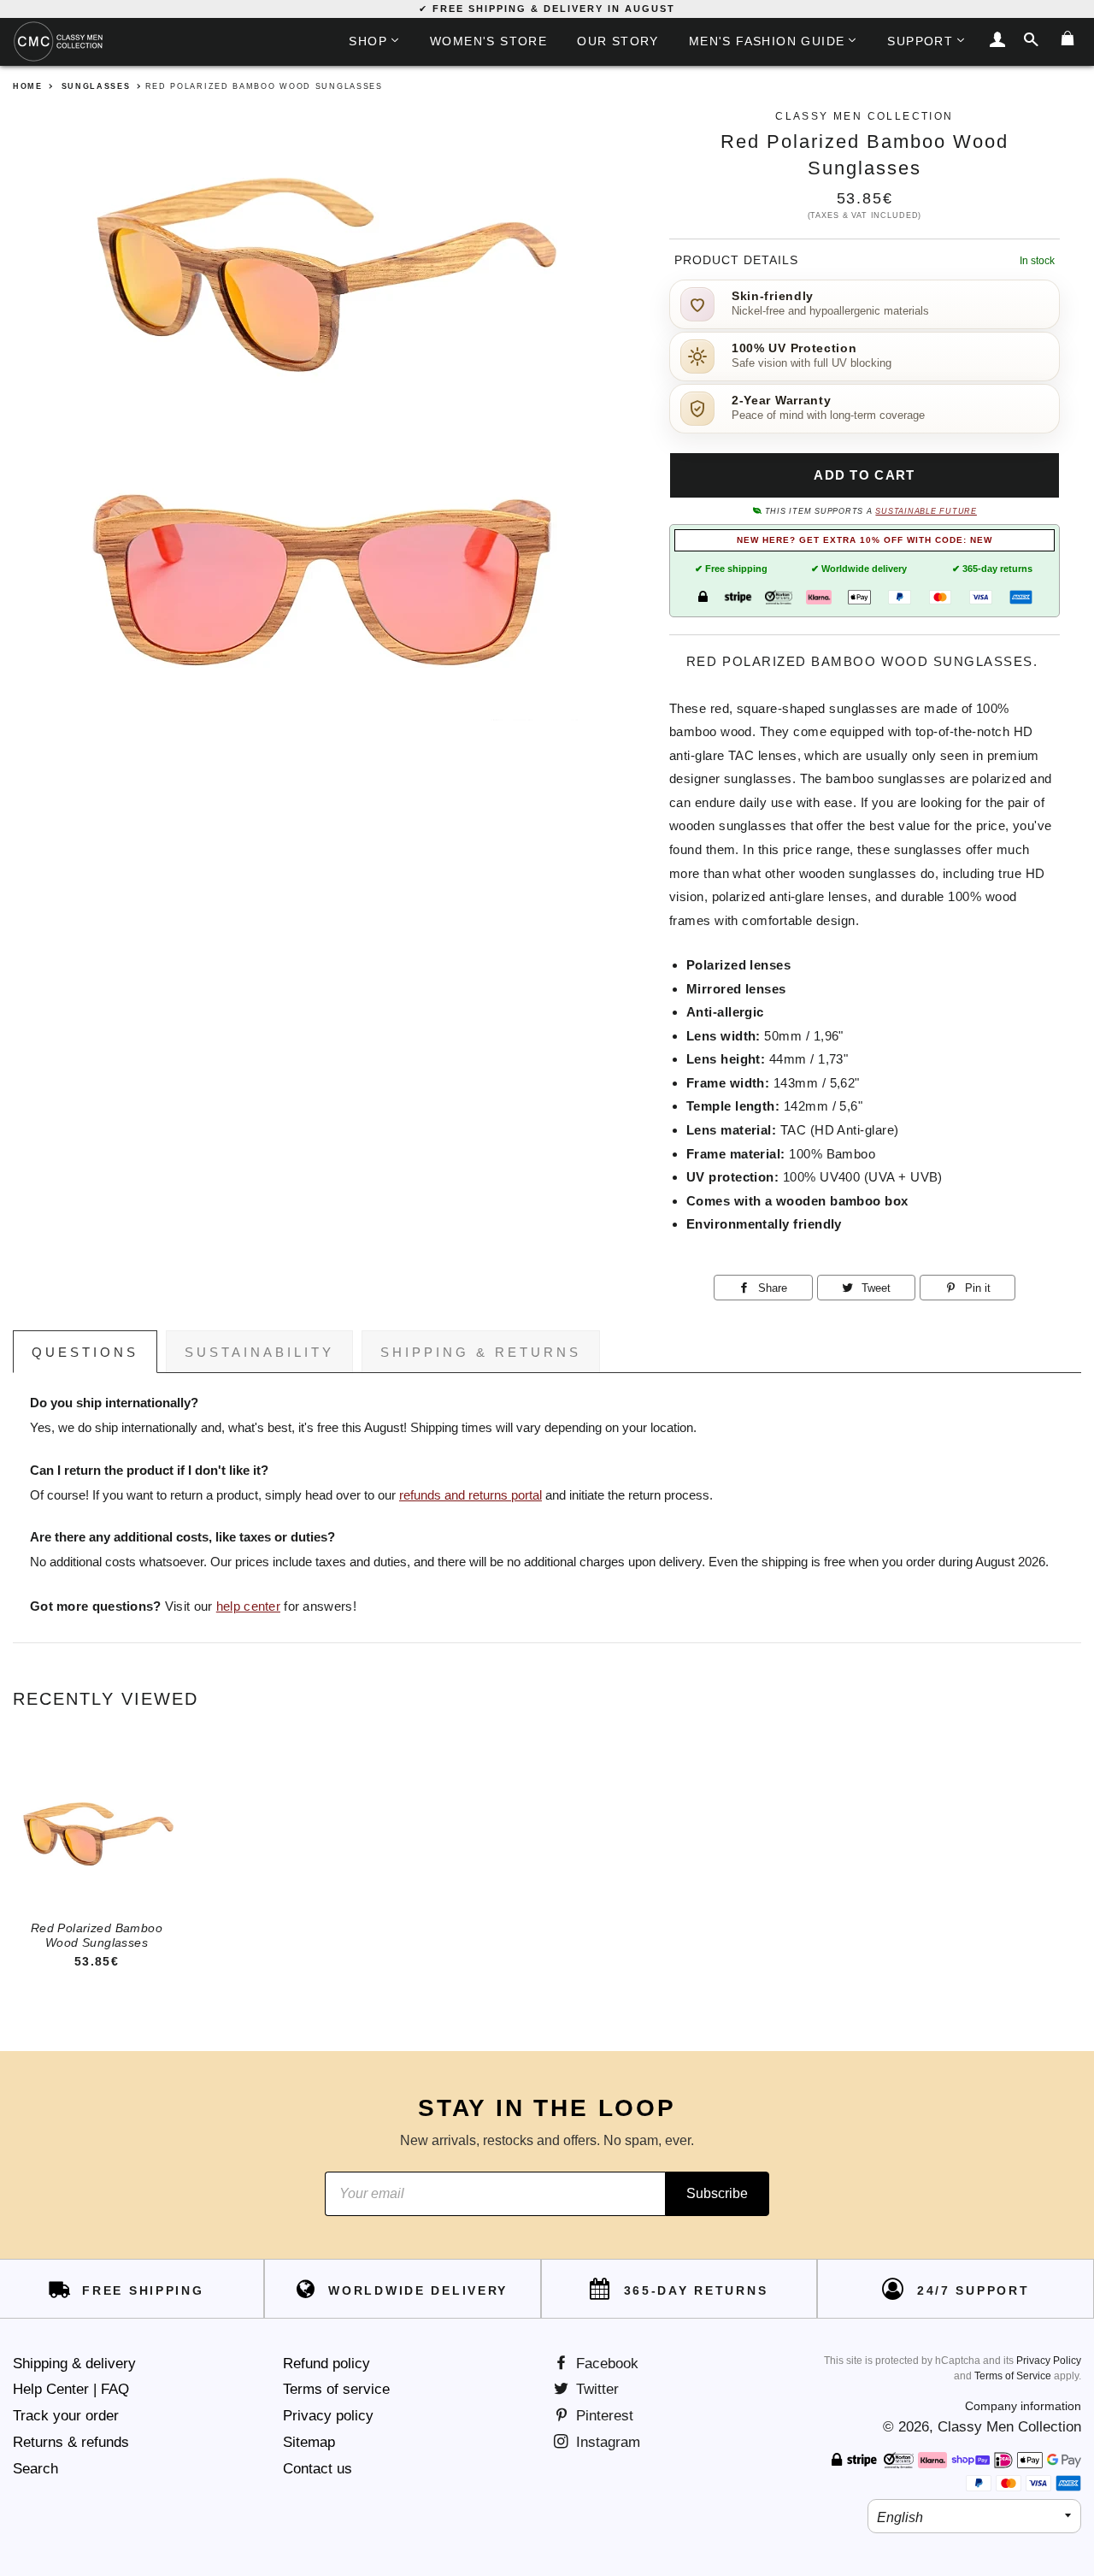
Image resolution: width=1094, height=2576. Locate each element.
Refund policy (326, 2364)
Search (35, 2469)
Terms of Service (1013, 2376)
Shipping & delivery (74, 2364)
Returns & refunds (71, 2442)
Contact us (318, 2469)
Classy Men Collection (1009, 2427)
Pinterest (603, 2416)
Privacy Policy (1049, 2361)
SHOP (368, 41)
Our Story (618, 41)
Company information (1023, 2406)
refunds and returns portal (471, 1495)
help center (248, 1606)
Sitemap (309, 2442)
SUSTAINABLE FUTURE (926, 511)
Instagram (606, 2442)
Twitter (595, 2389)
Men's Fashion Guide (767, 41)
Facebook (605, 2364)
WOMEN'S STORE (488, 41)
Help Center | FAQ (71, 2389)
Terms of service (336, 2389)
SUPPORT (920, 41)
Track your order (66, 2416)
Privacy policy (328, 2416)
